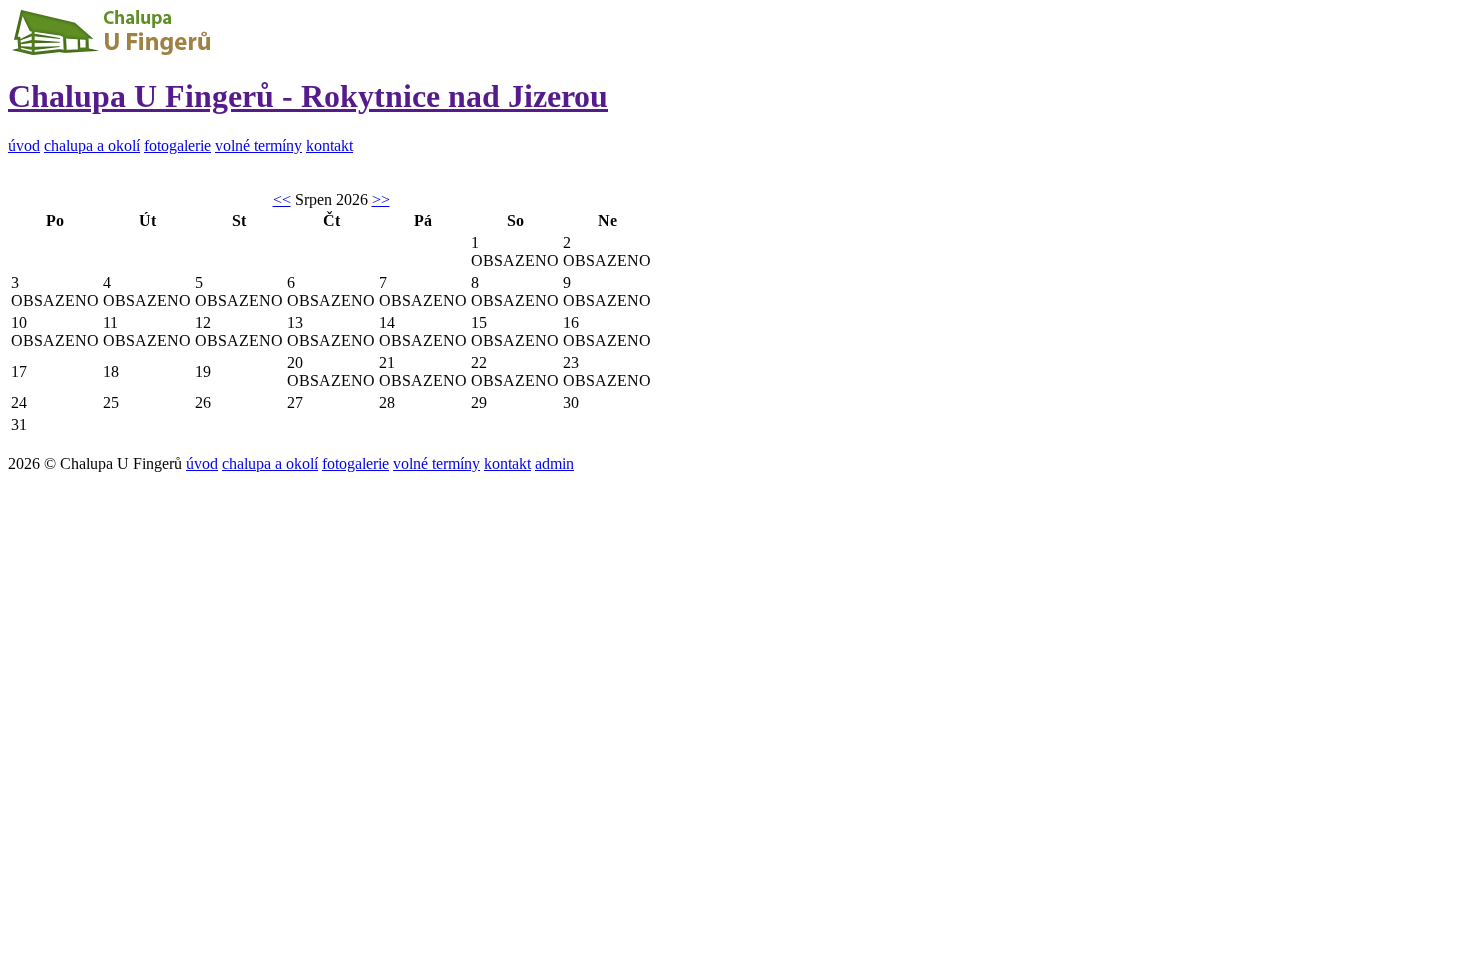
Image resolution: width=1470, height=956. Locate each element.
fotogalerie (177, 145)
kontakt (329, 145)
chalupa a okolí (92, 145)
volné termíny (258, 145)
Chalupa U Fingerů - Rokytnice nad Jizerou (308, 96)
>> (381, 199)
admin (554, 463)
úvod (24, 145)
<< (282, 199)
